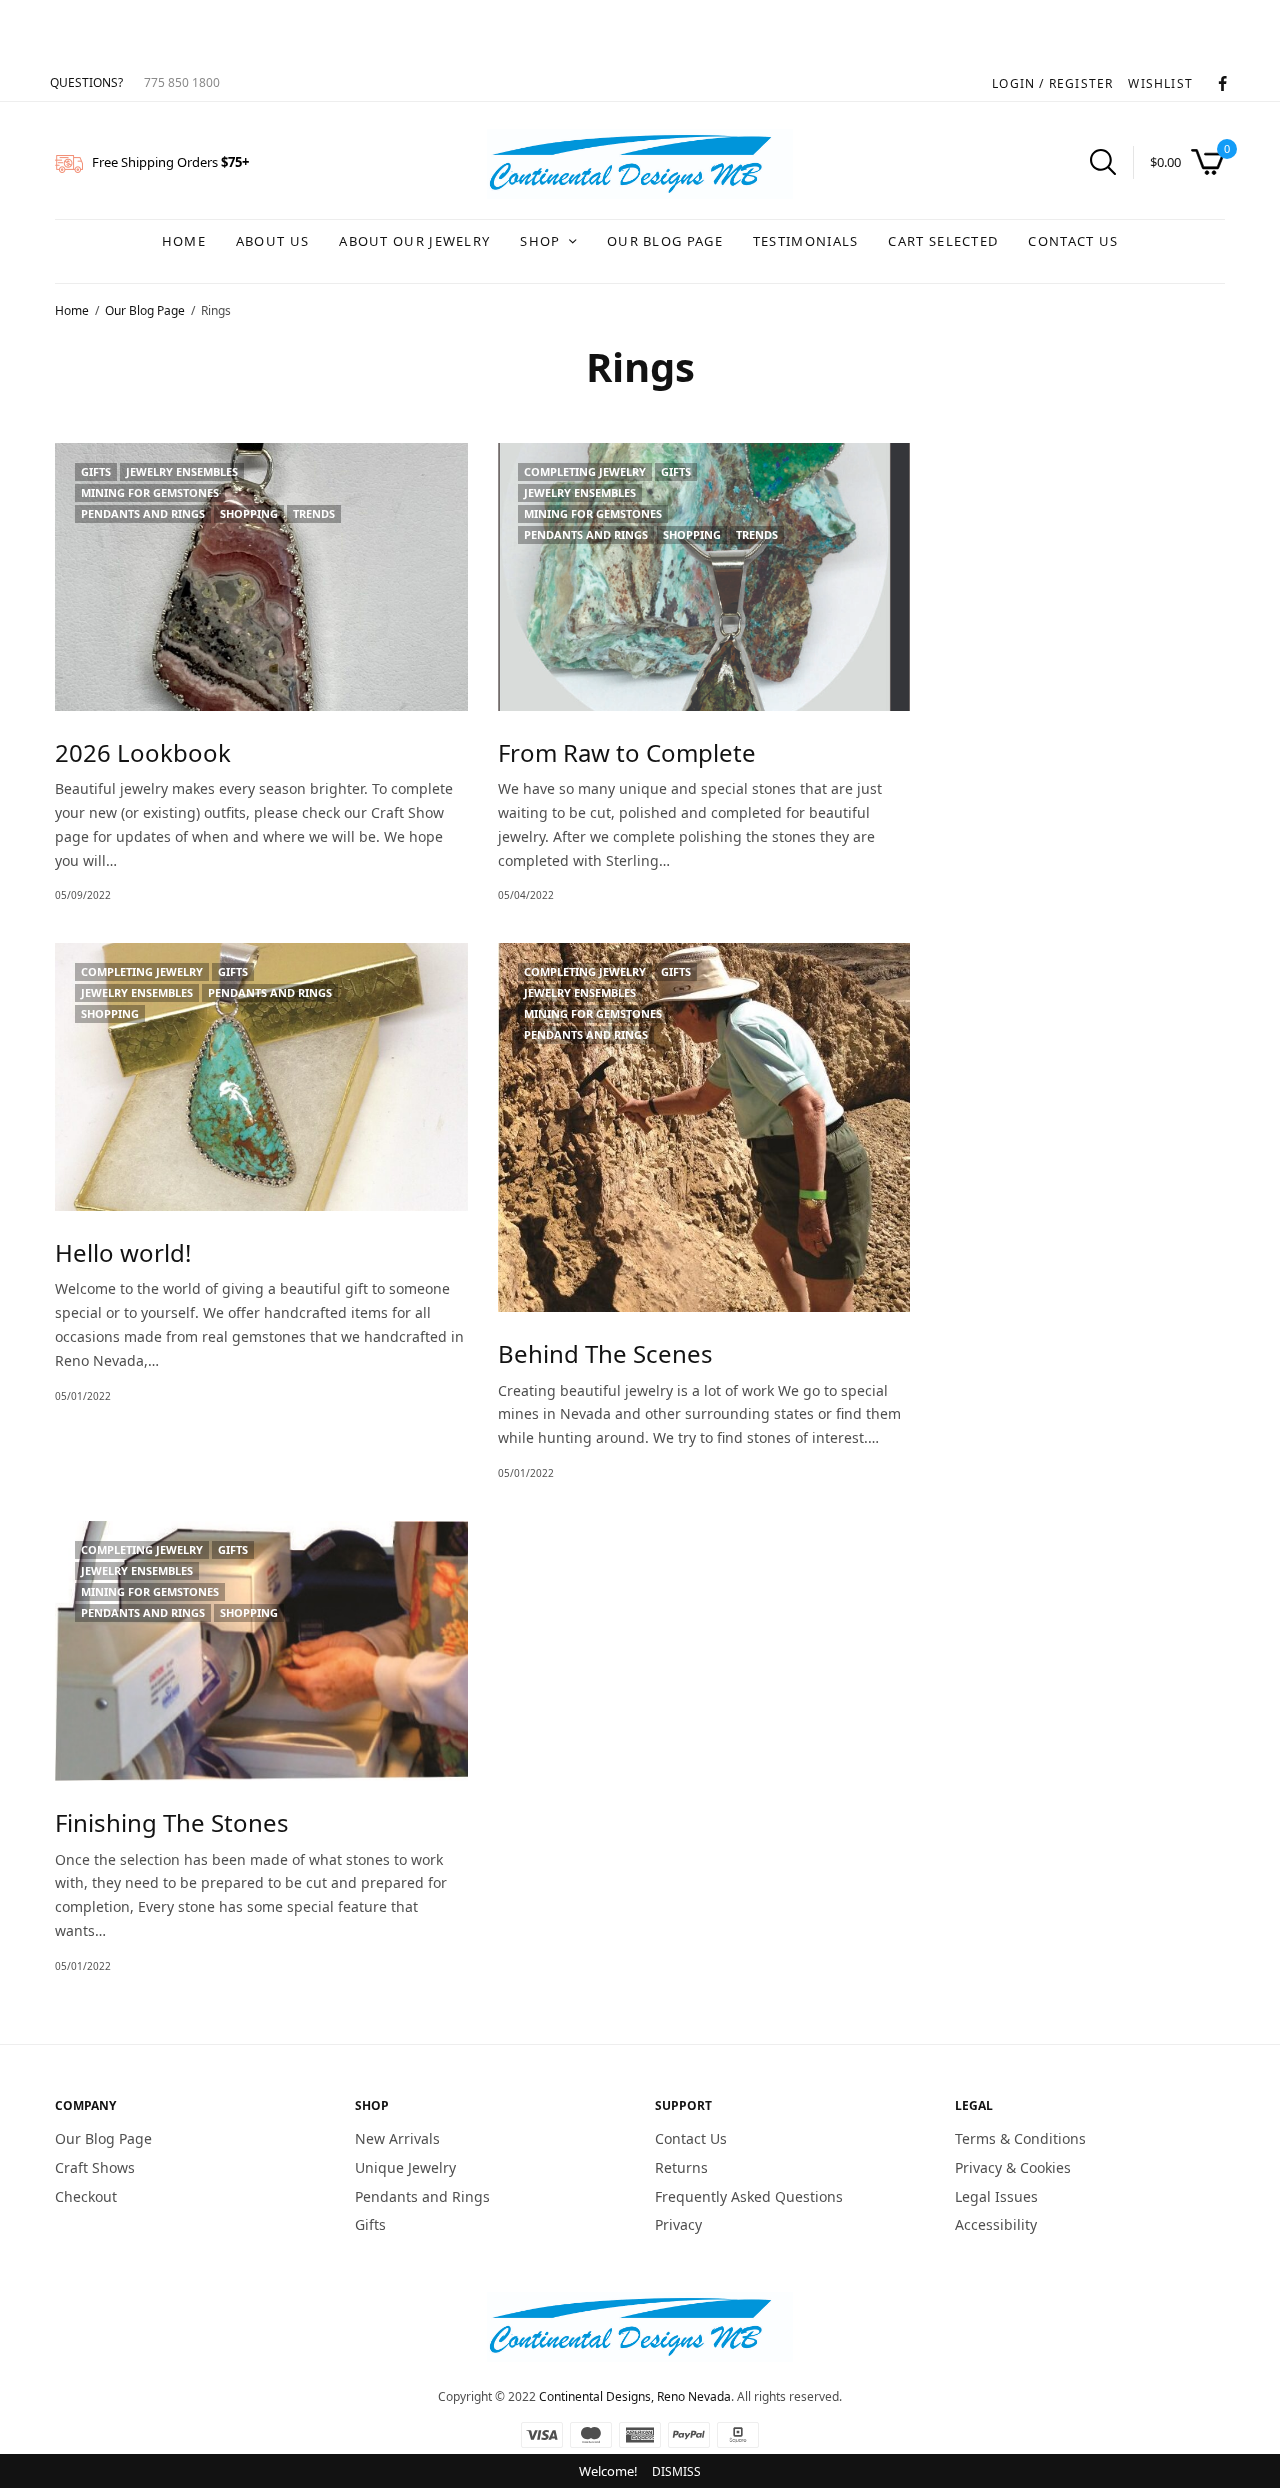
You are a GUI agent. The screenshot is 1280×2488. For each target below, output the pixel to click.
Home (184, 241)
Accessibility (996, 2224)
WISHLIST (1160, 83)
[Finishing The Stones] (261, 1651)
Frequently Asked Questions (749, 2195)
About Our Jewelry (414, 241)
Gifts (96, 471)
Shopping (249, 513)
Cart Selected (943, 241)
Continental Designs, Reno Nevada (635, 2396)
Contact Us (1073, 241)
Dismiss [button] (676, 2471)
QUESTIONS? (86, 82)
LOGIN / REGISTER (1052, 83)
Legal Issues (996, 2195)
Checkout (86, 2195)
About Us (272, 241)
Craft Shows (95, 2167)
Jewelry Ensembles (182, 471)
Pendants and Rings (143, 513)
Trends (314, 513)
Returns (681, 2167)
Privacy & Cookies (1013, 2167)
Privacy (678, 2224)
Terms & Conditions (1020, 2138)
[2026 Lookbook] (261, 577)
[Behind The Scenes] (704, 1127)
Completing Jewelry (585, 471)
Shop (540, 241)
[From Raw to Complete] (704, 577)
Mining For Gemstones (150, 492)
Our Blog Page (665, 241)
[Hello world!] (261, 1077)
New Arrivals (397, 2138)
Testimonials (806, 241)
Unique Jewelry (405, 2167)
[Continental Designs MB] (640, 164)
